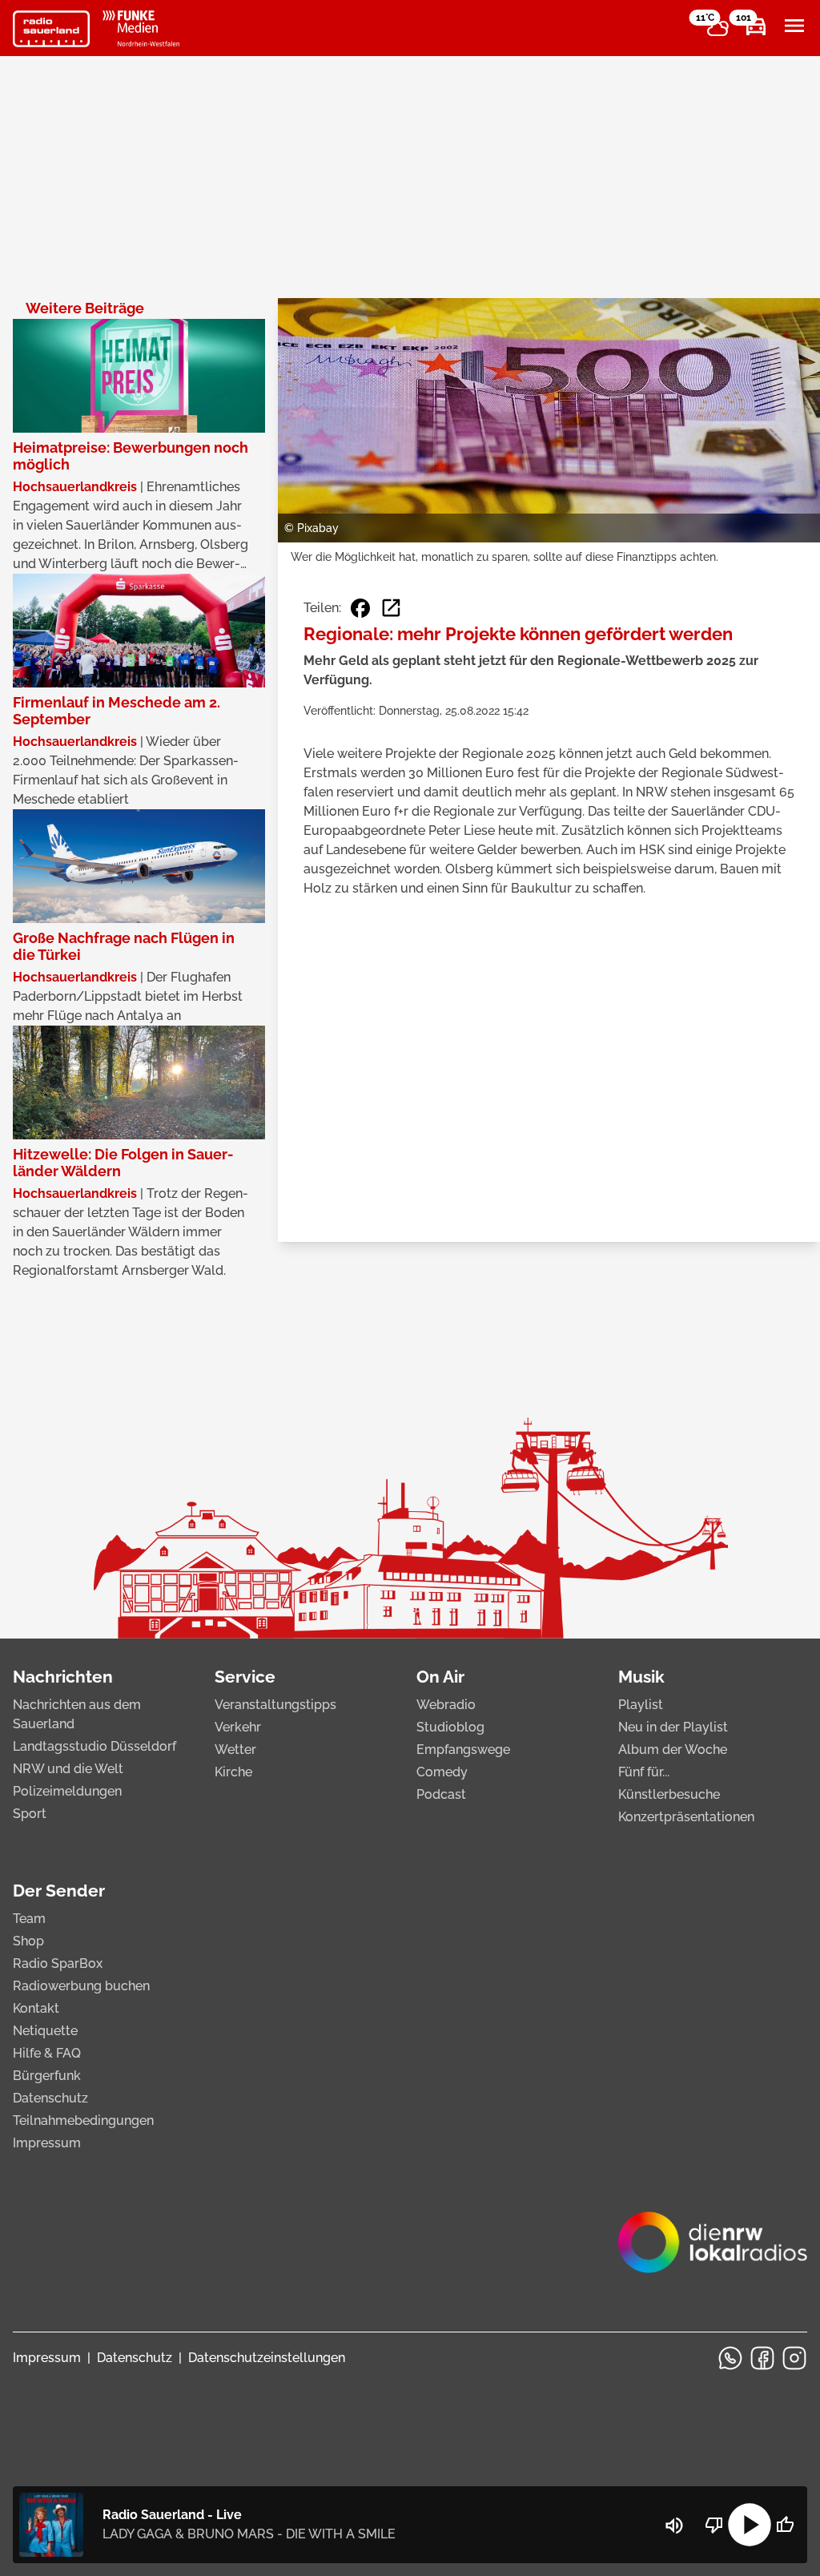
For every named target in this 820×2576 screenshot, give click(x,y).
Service (245, 1677)
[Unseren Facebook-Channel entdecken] (762, 2358)
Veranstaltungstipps (275, 1705)
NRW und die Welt (68, 1769)
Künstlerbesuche (669, 1794)
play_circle (750, 2525)
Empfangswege (463, 1750)
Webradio (446, 1705)
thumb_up (785, 2525)
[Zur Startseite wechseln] (51, 29)
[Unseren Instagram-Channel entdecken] (794, 2358)
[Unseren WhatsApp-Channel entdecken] (730, 2358)
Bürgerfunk (47, 2076)
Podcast (441, 1794)
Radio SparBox (58, 1963)
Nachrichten (63, 1677)
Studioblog (450, 1727)
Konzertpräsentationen (686, 1817)
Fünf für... (644, 1772)
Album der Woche (673, 1750)
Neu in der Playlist (673, 1727)
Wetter (235, 1750)
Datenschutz (50, 2098)
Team (29, 1919)
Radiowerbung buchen (81, 1986)
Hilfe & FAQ (47, 2053)
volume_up (674, 2526)
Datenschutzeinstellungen (267, 2358)
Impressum (47, 2143)
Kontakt (36, 2008)
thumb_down (714, 2525)
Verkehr (238, 1727)
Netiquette (45, 2031)
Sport (30, 1814)
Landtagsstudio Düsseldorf (94, 1746)
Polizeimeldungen (67, 1791)
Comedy (442, 1772)
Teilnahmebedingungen (83, 2120)
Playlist (641, 1705)
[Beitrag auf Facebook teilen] (360, 608)
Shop (28, 1941)
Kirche (233, 1772)
